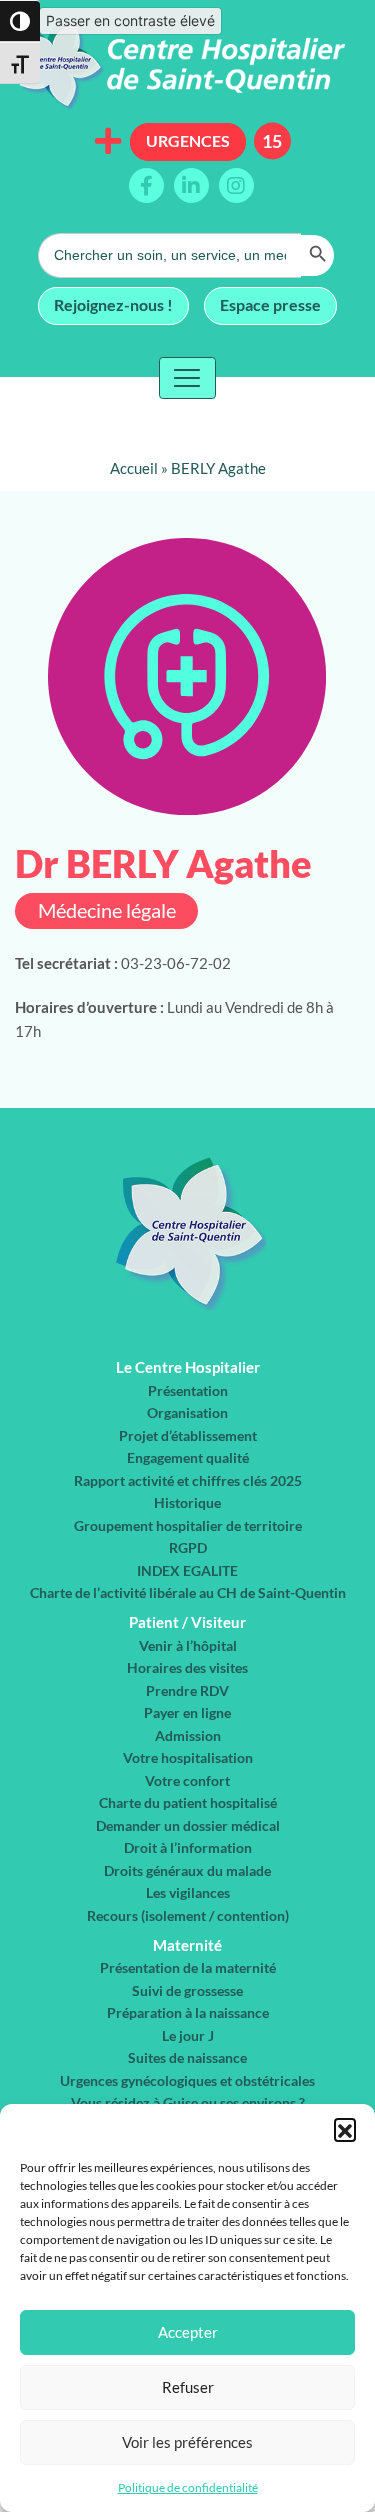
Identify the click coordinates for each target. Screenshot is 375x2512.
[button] (345, 2129)
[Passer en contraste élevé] (20, 21)
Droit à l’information (188, 1847)
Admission (188, 1735)
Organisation (187, 1412)
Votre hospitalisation (188, 1757)
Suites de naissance (187, 2057)
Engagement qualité (188, 1457)
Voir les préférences (187, 2442)
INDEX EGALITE (187, 1570)
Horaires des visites (187, 1667)
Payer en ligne (187, 1712)
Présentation (188, 1390)
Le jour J (188, 2035)
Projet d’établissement (188, 1435)
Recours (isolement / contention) (188, 1915)
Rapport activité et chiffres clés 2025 (188, 1480)
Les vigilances (188, 1892)
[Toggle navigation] (187, 378)
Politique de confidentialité (188, 2487)
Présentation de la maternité (188, 1967)
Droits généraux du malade (187, 1870)
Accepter (188, 2332)
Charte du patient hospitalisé (188, 1802)
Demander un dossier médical (188, 1825)
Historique (187, 1502)
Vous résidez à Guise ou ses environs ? (188, 2102)
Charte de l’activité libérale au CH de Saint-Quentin (188, 1592)
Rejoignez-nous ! (113, 304)
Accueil (134, 468)
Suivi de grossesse (187, 1990)
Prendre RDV (187, 1690)
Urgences (188, 140)
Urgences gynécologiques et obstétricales (187, 2080)
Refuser (188, 2387)
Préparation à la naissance (188, 2012)
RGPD (188, 1547)
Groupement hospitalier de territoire (188, 1525)
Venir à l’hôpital (188, 1645)
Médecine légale (107, 910)
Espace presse (270, 304)
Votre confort (187, 1780)
